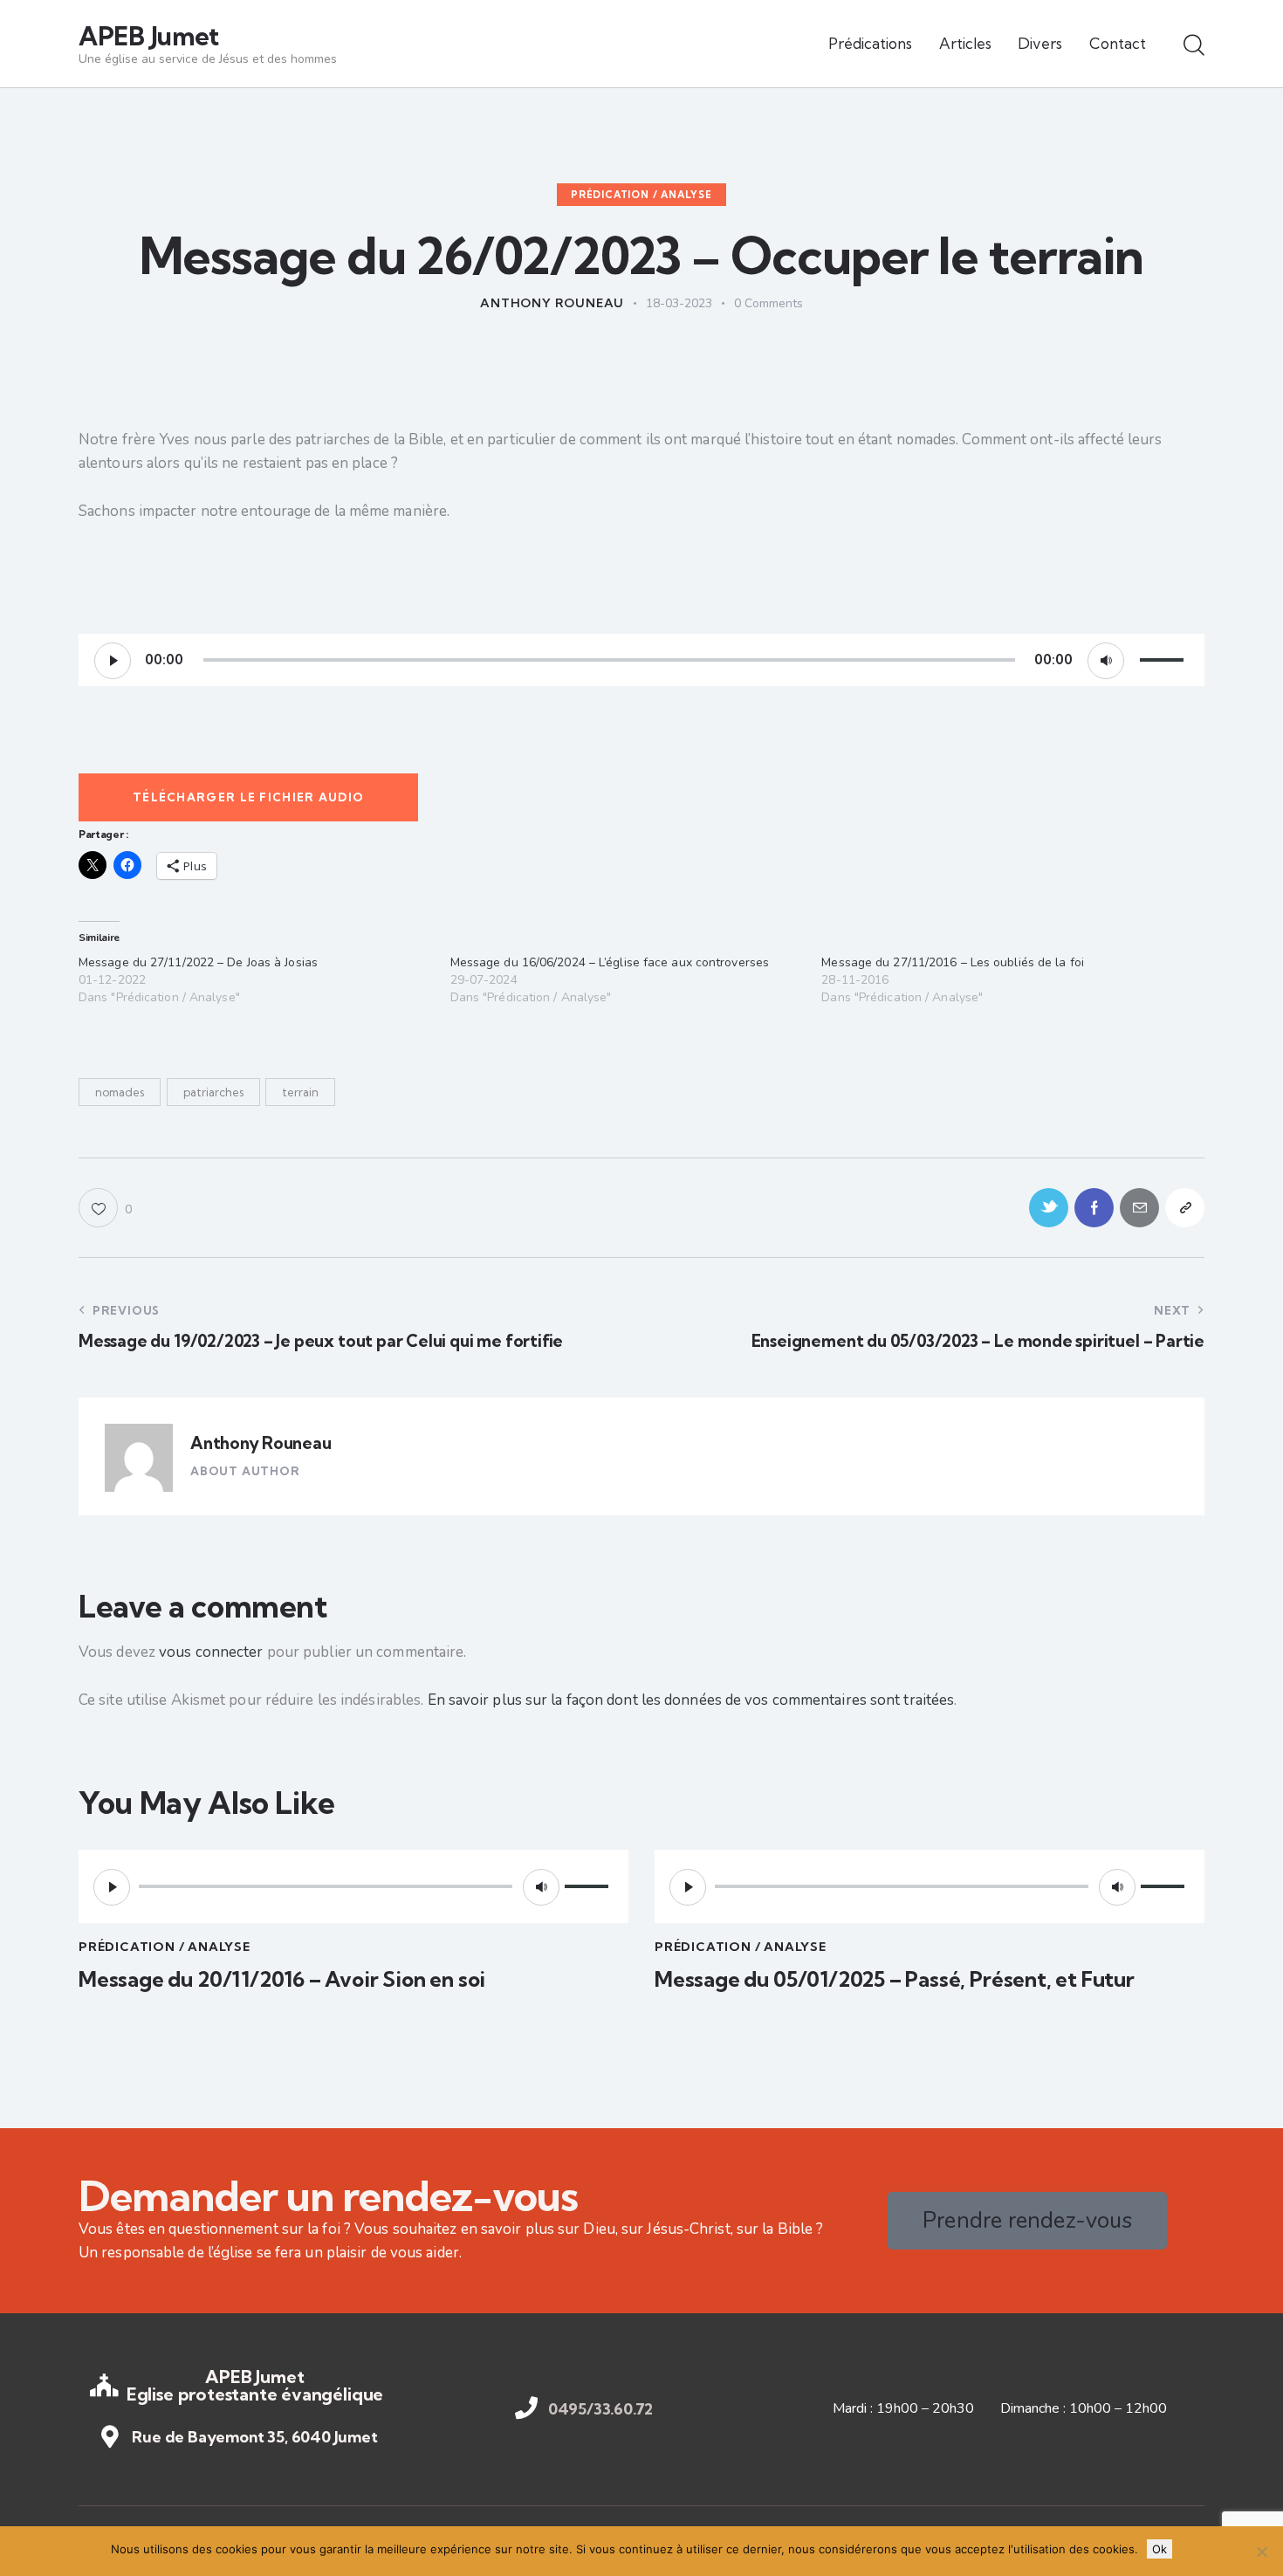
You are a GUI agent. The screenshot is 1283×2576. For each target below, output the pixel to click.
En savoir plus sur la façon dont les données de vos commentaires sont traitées (691, 1700)
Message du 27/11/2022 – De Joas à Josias (198, 962)
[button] (105, 1208)
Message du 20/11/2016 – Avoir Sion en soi (282, 1979)
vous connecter (211, 1652)
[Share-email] (1139, 1208)
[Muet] (1106, 661)
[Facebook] (1094, 1208)
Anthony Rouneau (261, 1443)
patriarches (213, 1092)
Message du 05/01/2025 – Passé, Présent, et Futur (895, 1979)
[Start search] (1194, 46)
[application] (641, 660)
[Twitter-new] (1049, 1208)
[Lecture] (113, 661)
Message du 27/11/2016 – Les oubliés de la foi (953, 962)
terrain (300, 1092)
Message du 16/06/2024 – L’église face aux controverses (610, 962)
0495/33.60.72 (601, 2409)
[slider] (1164, 658)
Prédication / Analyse (641, 195)
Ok (1160, 2549)
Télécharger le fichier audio (248, 797)
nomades (120, 1092)
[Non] (1261, 2552)
